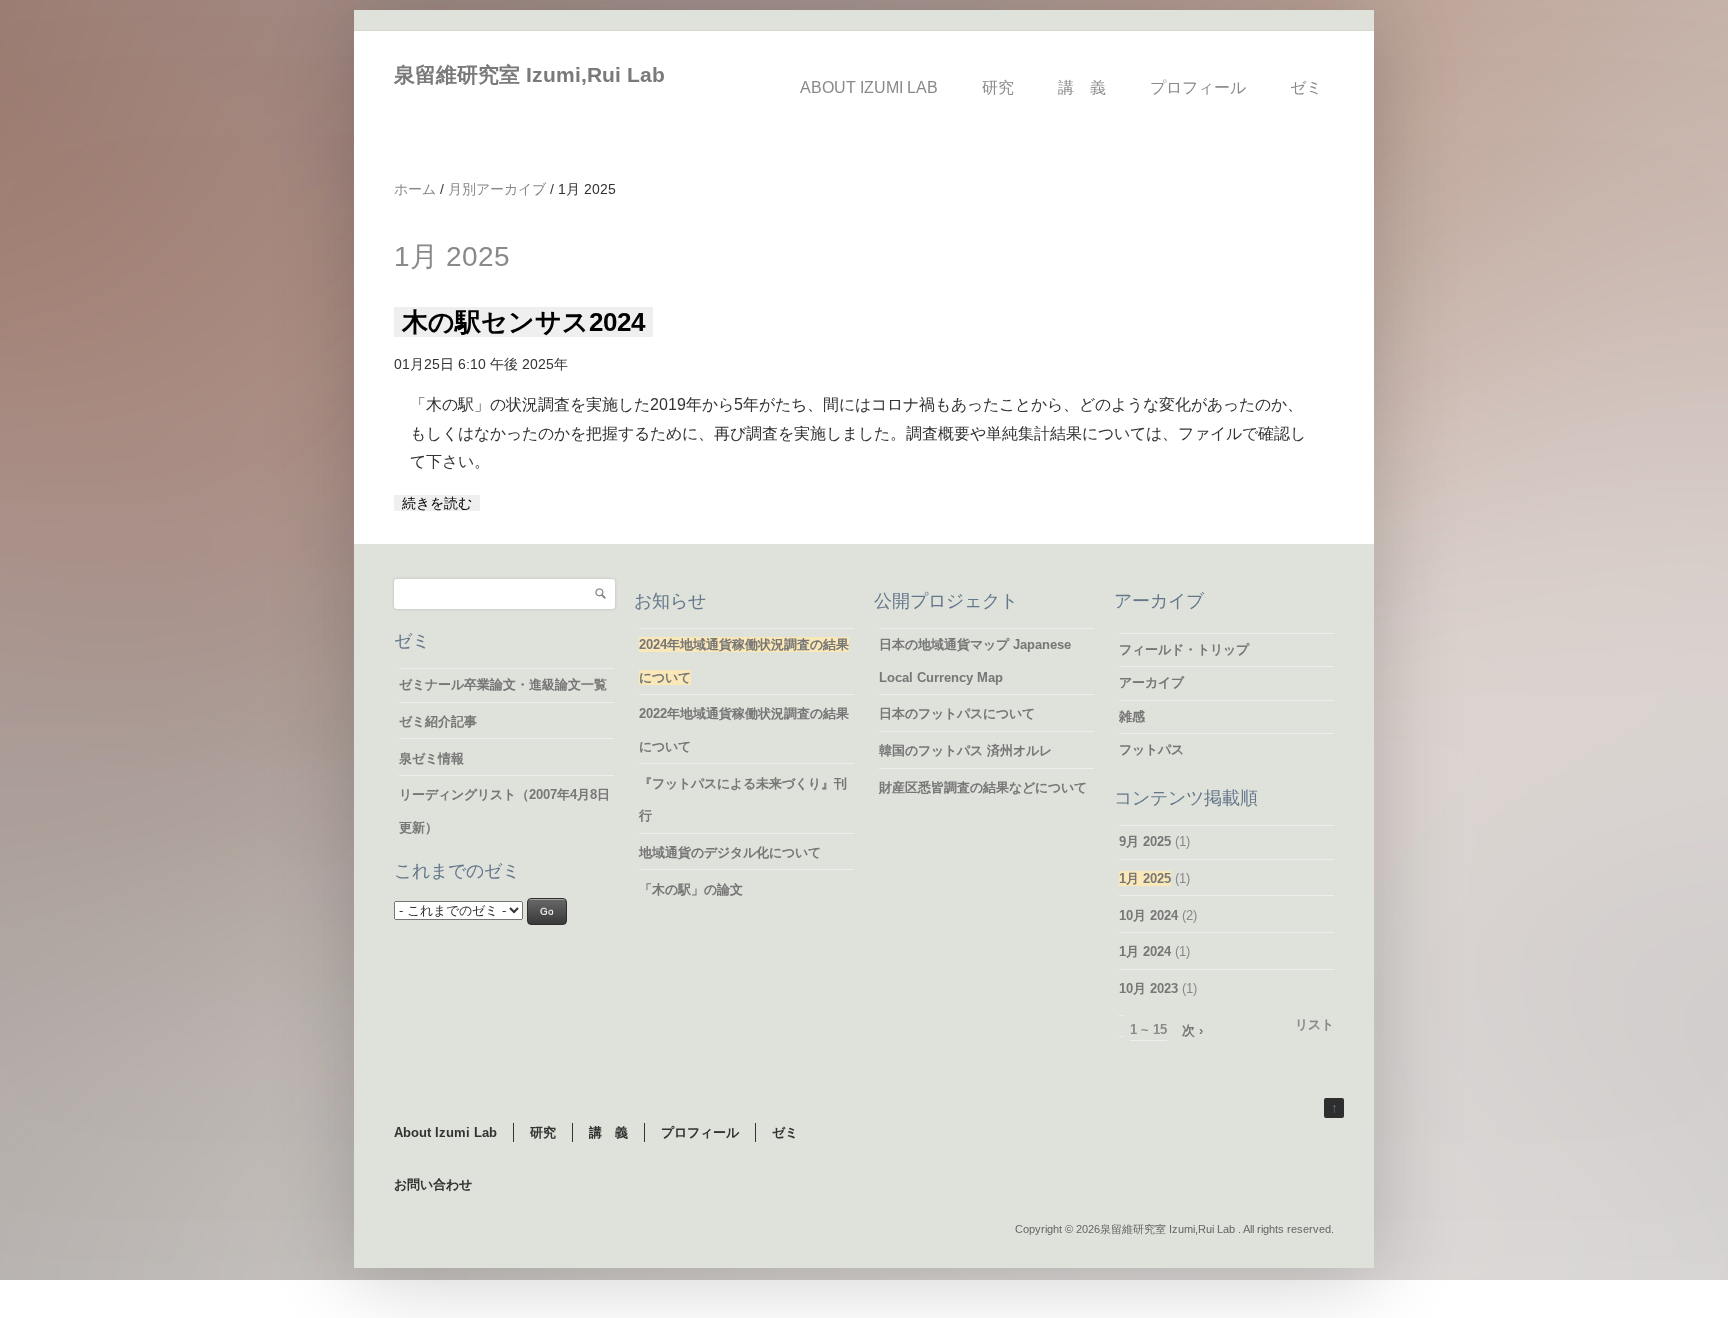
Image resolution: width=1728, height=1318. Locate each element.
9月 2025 (1145, 841)
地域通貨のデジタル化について (730, 852)
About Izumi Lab (869, 87)
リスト (1314, 1024)
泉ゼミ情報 (431, 758)
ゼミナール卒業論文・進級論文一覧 (503, 684)
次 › (1192, 1030)
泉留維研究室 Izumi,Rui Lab (529, 74)
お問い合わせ (433, 1184)
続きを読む (437, 503)
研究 (998, 87)
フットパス (1151, 749)
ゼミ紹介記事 (438, 721)
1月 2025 (1145, 878)
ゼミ (1306, 87)
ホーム (415, 189)
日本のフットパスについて (957, 713)
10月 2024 (1148, 915)
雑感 (1132, 716)
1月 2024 (1145, 951)
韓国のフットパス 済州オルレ (965, 750)
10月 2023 (1148, 988)
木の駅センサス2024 (523, 322)
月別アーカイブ (497, 189)
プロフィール (1198, 87)
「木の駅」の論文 (691, 889)
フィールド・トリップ (1184, 649)
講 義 (1082, 87)
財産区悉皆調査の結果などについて (983, 787)
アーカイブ (1151, 682)
